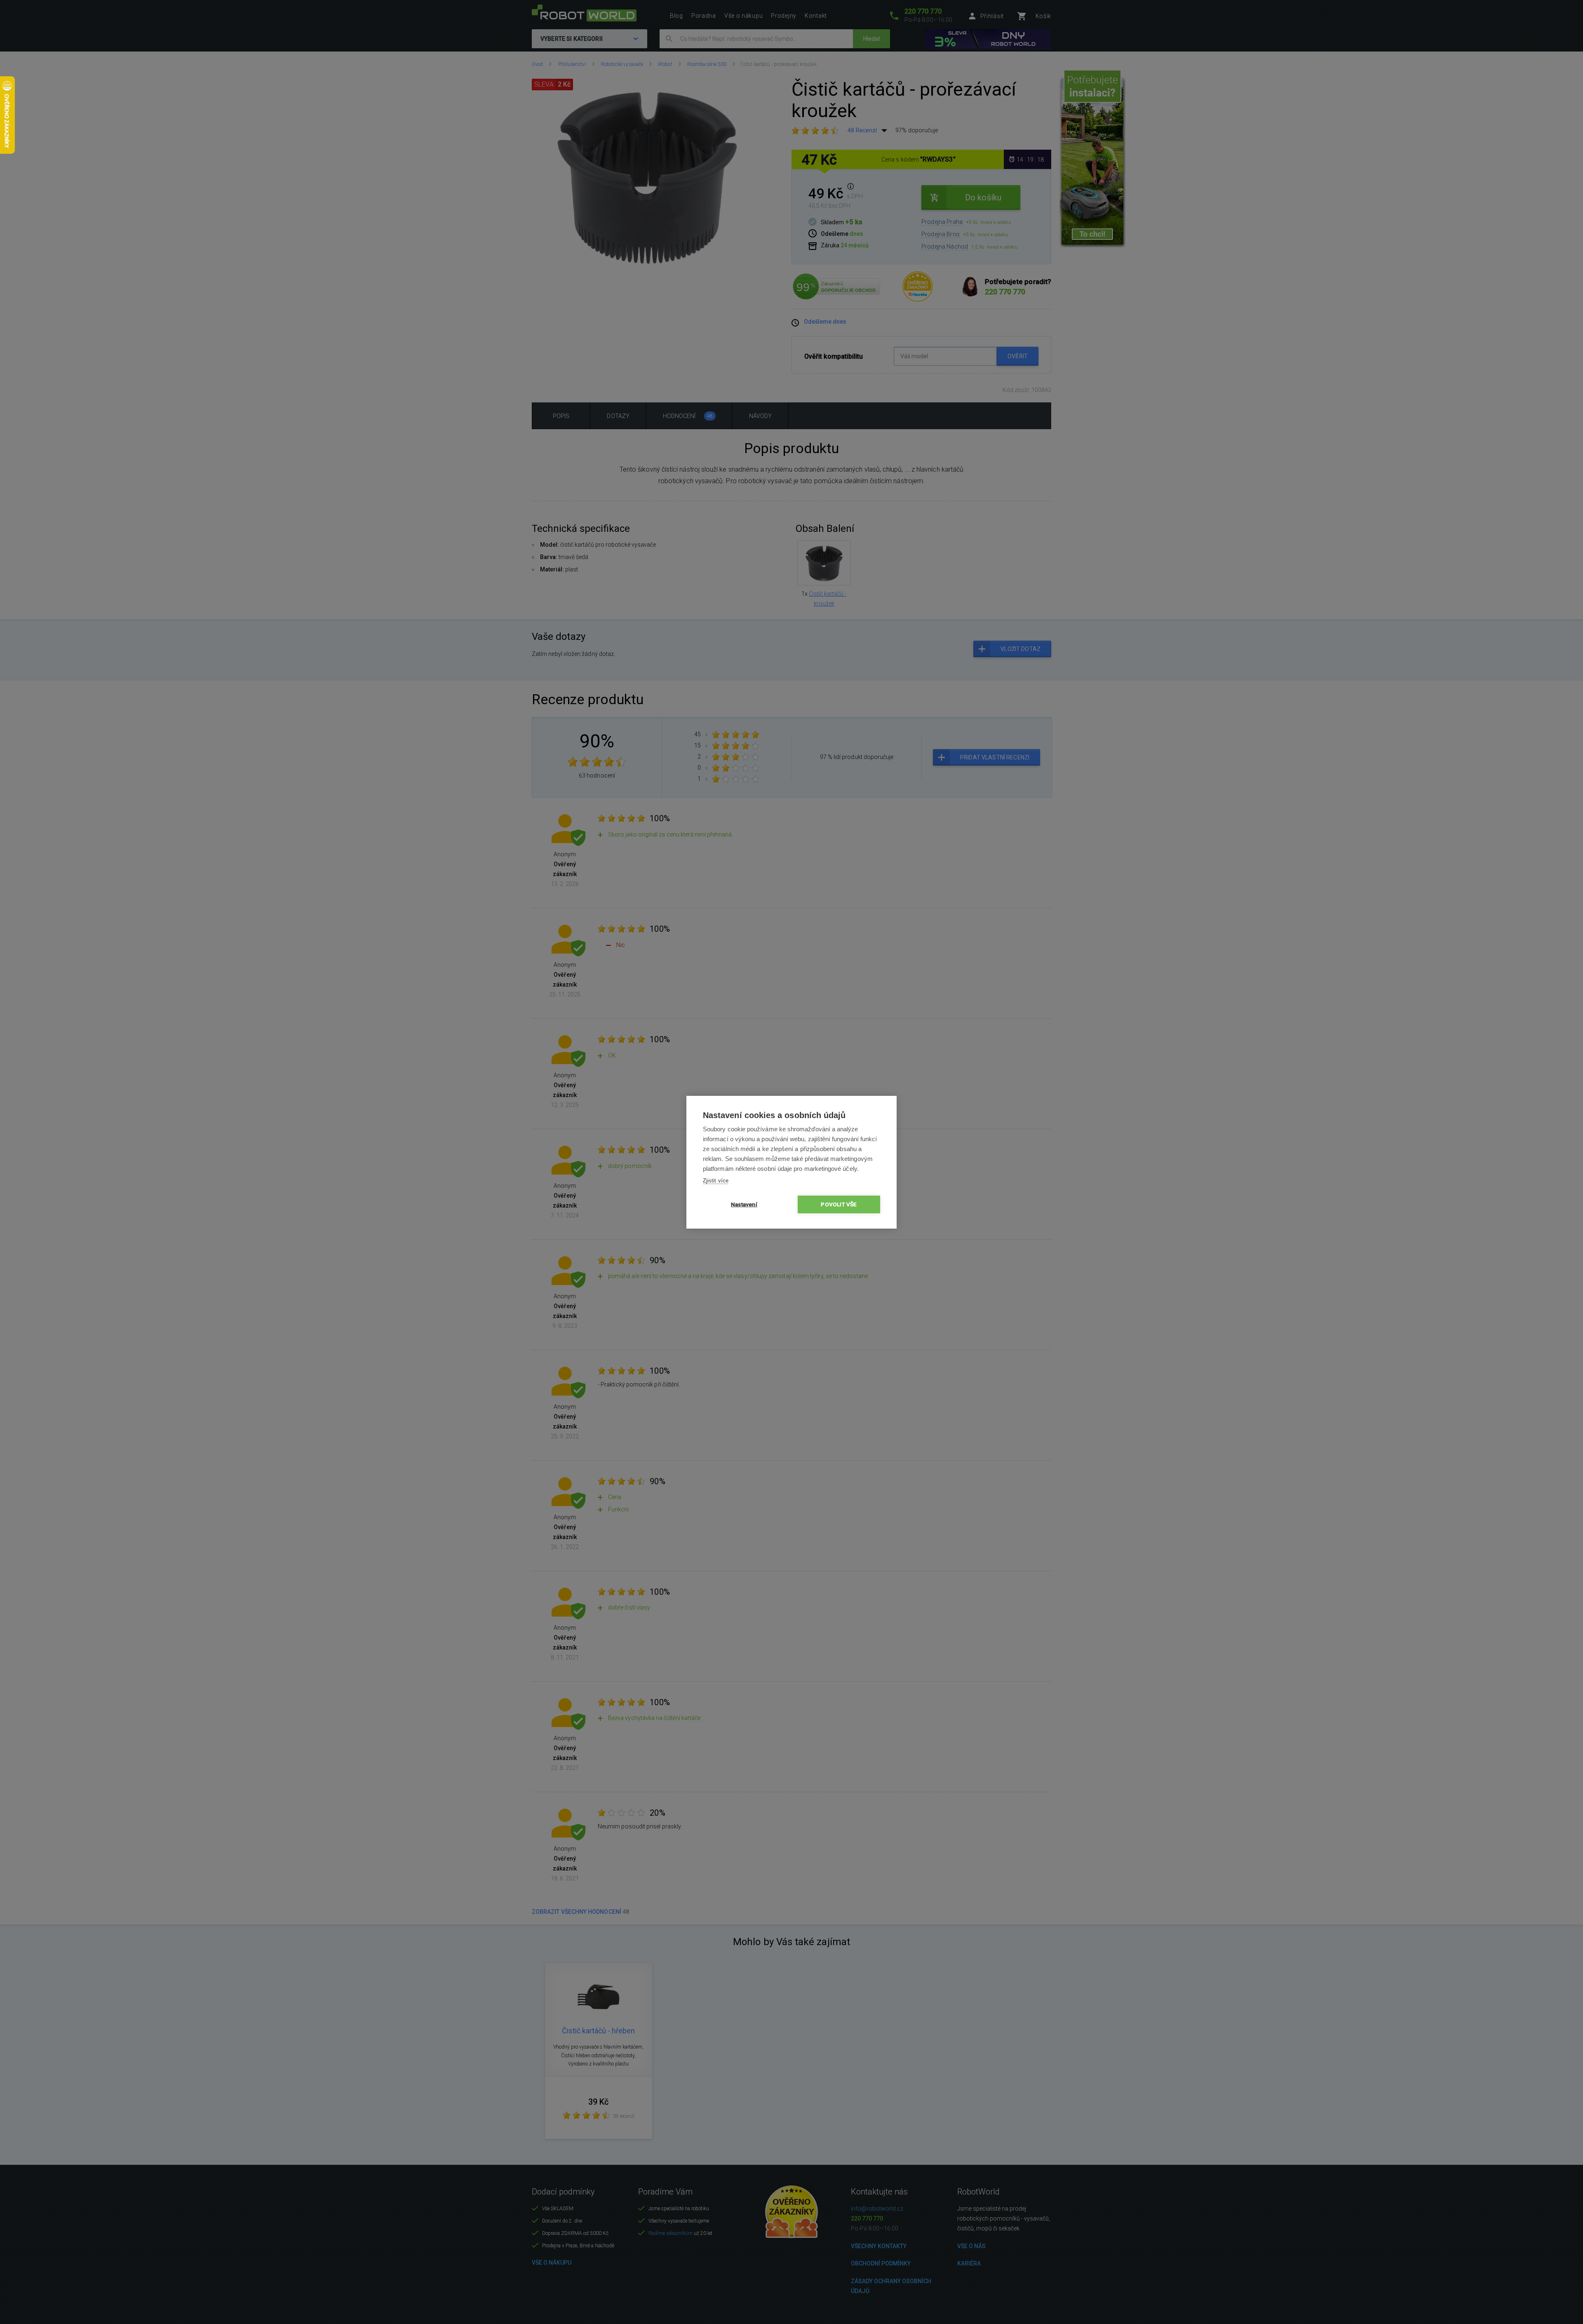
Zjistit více (716, 1181)
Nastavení (744, 1204)
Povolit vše (839, 1204)
